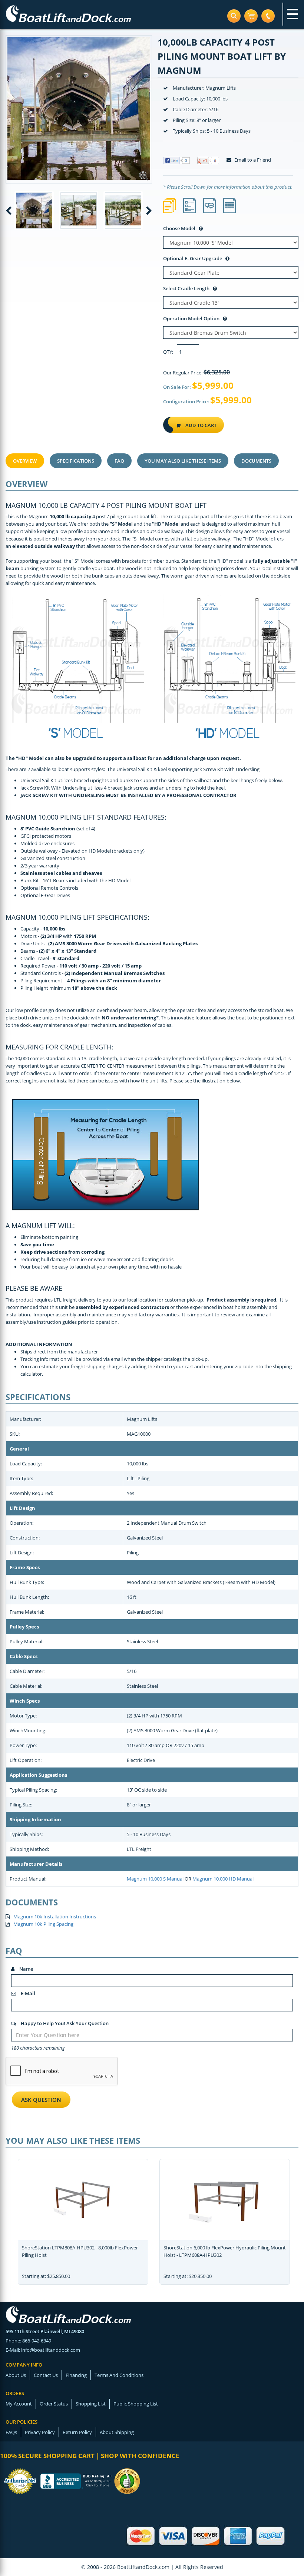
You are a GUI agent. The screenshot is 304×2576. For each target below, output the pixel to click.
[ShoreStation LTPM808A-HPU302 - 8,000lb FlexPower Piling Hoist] (83, 2198)
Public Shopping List (136, 2404)
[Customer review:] (127, 2480)
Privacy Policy (40, 2432)
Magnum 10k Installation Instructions (55, 1917)
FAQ (119, 461)
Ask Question (41, 2100)
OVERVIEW (25, 461)
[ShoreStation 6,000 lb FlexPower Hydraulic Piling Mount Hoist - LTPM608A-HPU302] (225, 2198)
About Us (16, 2375)
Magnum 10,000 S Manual (155, 1879)
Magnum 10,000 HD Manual (223, 1879)
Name (26, 1969)
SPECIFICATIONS (76, 461)
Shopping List (91, 2404)
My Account (19, 2404)
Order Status (54, 2404)
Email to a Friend (252, 160)
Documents (256, 461)
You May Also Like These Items (183, 461)
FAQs (11, 2432)
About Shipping (117, 2432)
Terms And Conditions (119, 2375)
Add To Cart (200, 425)
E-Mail (27, 1993)
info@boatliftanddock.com (51, 2350)
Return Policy (77, 2432)
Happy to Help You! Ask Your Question (64, 2023)
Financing (76, 2375)
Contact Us (46, 2375)
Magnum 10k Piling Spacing (43, 1924)
